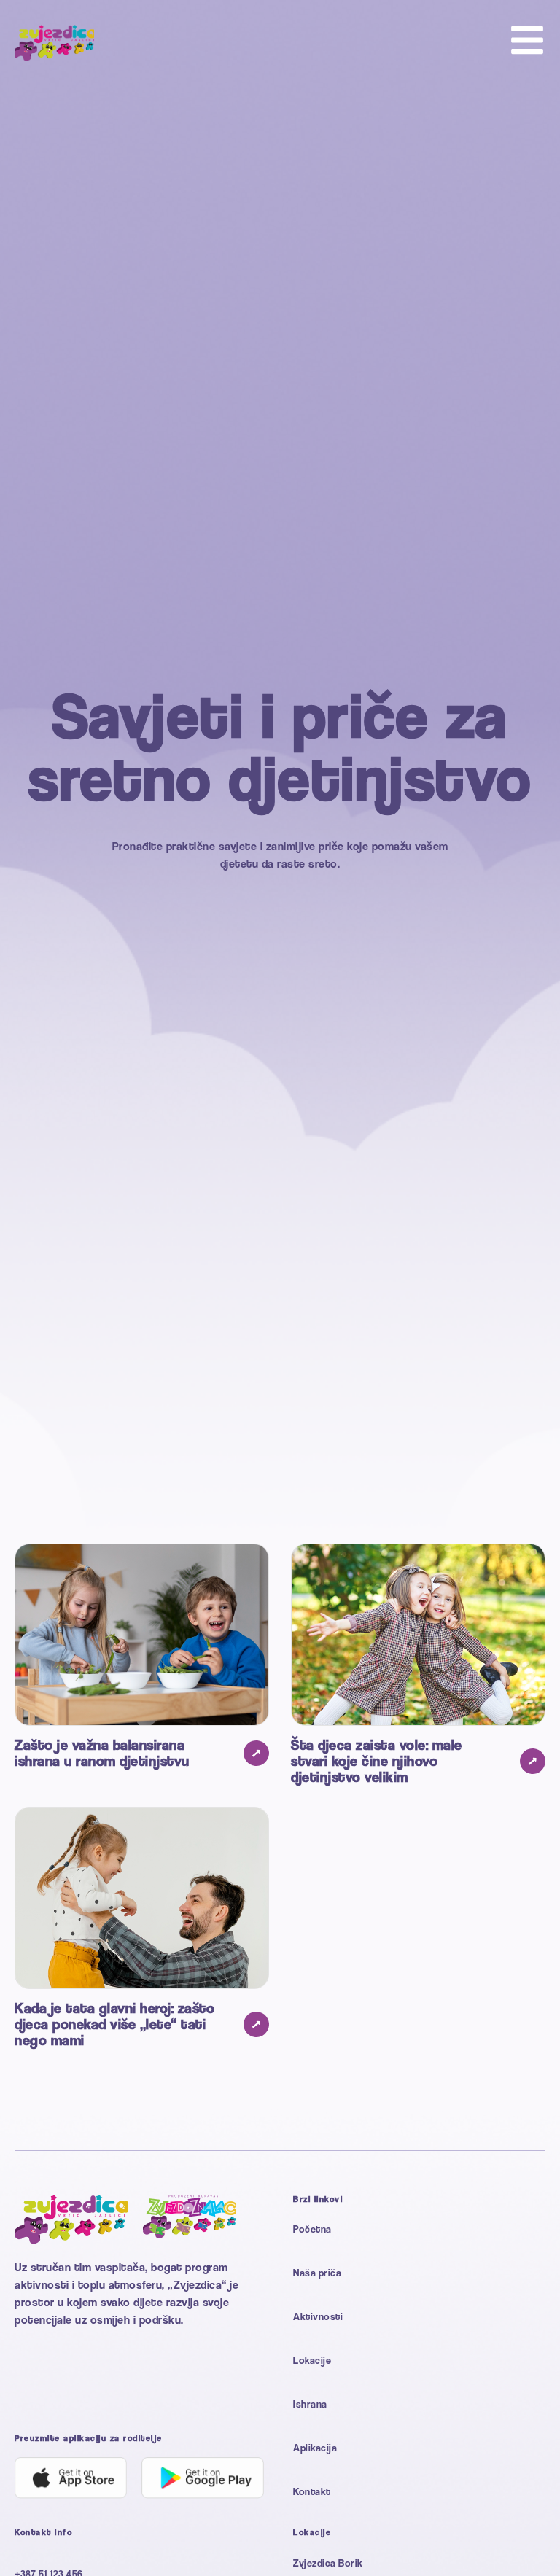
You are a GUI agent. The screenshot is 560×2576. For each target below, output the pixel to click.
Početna (312, 2229)
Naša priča (317, 2272)
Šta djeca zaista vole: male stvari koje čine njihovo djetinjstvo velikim (377, 1761)
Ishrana (310, 2404)
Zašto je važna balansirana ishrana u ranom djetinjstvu (102, 1753)
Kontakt (312, 2491)
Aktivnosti (318, 2316)
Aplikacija (315, 2447)
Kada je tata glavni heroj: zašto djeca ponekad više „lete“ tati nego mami (114, 2024)
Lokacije (312, 2360)
